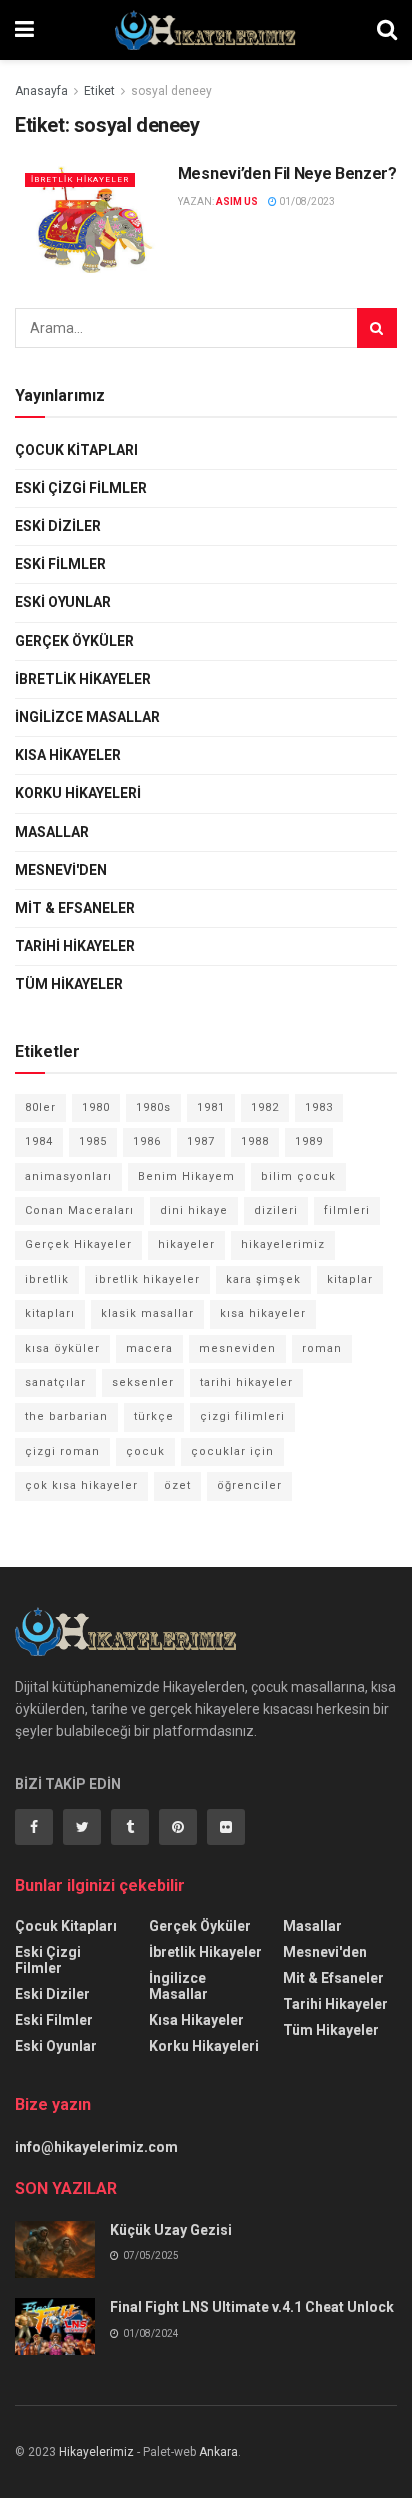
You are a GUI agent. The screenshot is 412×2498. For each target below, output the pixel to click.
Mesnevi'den (61, 870)
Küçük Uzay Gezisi (171, 2230)
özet (177, 1485)
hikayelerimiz (283, 1244)
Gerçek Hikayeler (78, 1244)
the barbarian (66, 1416)
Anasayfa (41, 91)
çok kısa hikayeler (81, 1485)
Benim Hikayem (186, 1176)
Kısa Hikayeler (68, 755)
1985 (93, 1141)
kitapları (50, 1313)
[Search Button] (377, 328)
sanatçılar (55, 1382)
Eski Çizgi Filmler (81, 488)
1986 (147, 1141)
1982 (265, 1107)
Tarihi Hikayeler (75, 946)
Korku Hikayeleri (78, 793)
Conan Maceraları (79, 1210)
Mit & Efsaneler (75, 908)
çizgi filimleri (242, 1416)
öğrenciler (249, 1485)
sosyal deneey (171, 91)
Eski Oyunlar (63, 602)
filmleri (347, 1210)
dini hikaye (194, 1210)
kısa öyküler (62, 1348)
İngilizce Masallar (87, 717)
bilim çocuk (298, 1176)
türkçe (154, 1416)
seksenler (143, 1382)
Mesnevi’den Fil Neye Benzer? (287, 173)
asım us (237, 201)
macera (149, 1348)
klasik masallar (147, 1313)
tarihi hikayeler (246, 1382)
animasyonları (68, 1176)
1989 (309, 1141)
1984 (39, 1141)
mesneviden (237, 1348)
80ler (40, 1107)
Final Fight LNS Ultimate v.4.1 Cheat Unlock (252, 2307)
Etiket (99, 91)
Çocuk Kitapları (76, 450)
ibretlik (47, 1279)
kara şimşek (263, 1279)
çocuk (145, 1451)
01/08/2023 (306, 201)
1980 (96, 1107)
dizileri (276, 1210)
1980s (153, 1107)
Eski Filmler (60, 564)
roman (322, 1348)
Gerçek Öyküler (74, 641)
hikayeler (186, 1244)
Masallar (52, 832)
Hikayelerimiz (96, 2452)
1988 (255, 1141)
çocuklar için (232, 1451)
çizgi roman (62, 1451)
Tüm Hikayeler (69, 984)
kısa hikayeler (263, 1313)
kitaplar (350, 1279)
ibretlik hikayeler (147, 1279)
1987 (201, 1141)
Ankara (218, 2452)
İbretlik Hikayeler (80, 179)
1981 (211, 1107)
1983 (319, 1107)
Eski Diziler (58, 526)
